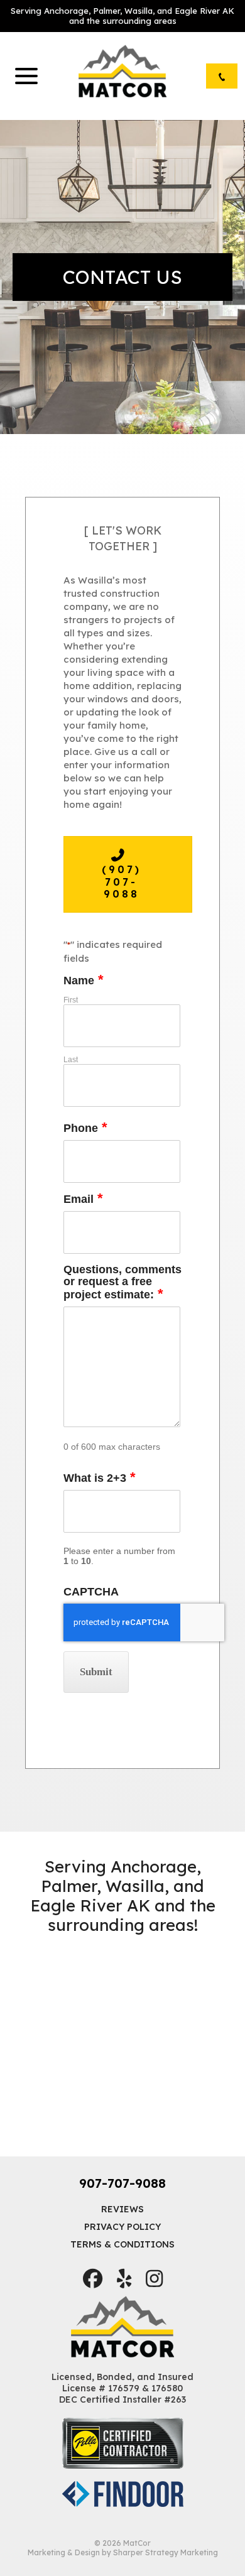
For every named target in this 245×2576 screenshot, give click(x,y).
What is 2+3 (100, 1478)
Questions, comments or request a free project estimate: (122, 1283)
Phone (85, 1128)
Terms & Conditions (122, 2244)
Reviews (122, 2209)
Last (71, 1060)
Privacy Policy (122, 2227)
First (71, 1000)
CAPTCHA (91, 1592)
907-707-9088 (122, 2183)
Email (83, 1199)
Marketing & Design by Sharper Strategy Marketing (123, 2552)
